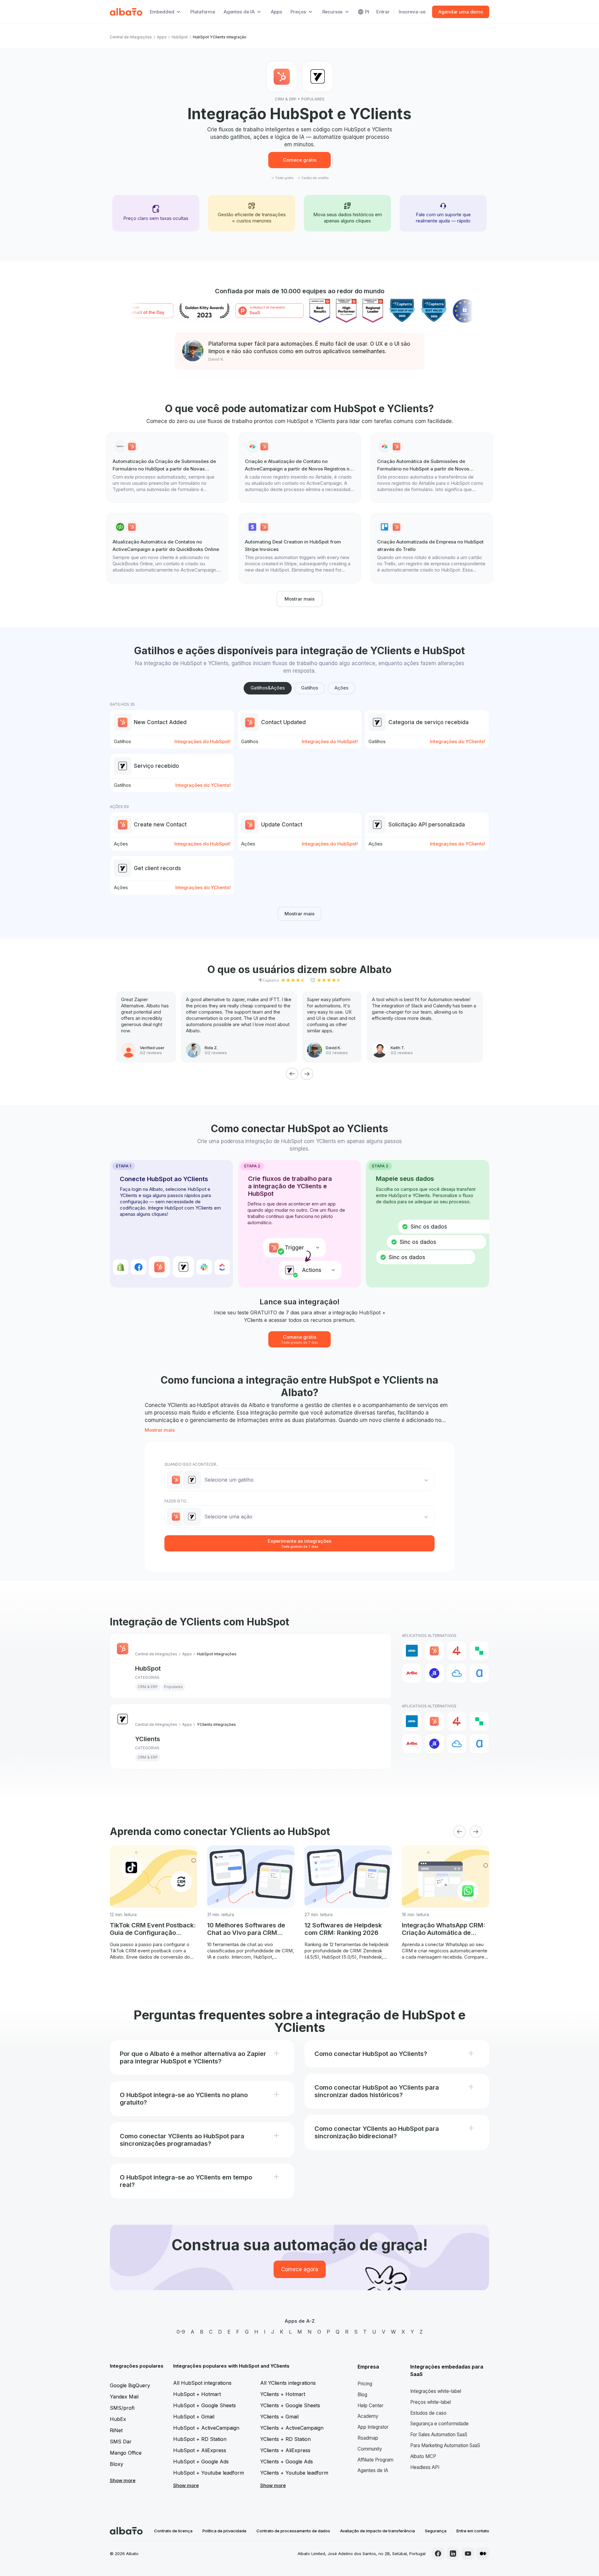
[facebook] (438, 2554)
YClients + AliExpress (285, 2450)
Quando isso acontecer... (192, 1464)
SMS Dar (121, 2442)
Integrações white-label (436, 2391)
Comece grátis (300, 160)
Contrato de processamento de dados (293, 2531)
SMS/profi (122, 2408)
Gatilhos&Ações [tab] (268, 688)
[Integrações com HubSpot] (434, 1651)
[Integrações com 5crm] (479, 1651)
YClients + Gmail (279, 2417)
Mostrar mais (299, 599)
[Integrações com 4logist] (457, 1651)
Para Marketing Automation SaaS (445, 2445)
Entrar (383, 12)
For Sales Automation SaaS (439, 2435)
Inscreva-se (412, 12)
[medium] (483, 2554)
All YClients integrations (288, 2383)
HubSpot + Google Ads (201, 2462)
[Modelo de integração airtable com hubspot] (299, 468)
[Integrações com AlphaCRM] (479, 1673)
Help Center (370, 2406)
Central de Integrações (131, 37)
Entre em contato (473, 2531)
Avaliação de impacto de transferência (377, 2531)
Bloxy (117, 2464)
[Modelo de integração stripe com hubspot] (299, 548)
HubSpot (180, 37)
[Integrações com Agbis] (412, 1673)
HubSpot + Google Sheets (205, 2405)
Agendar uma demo (461, 12)
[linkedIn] (453, 2554)
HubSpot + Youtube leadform (209, 2473)
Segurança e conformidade (439, 2424)
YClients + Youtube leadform (294, 2473)
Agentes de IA (373, 2470)
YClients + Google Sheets (290, 2405)
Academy (368, 2416)
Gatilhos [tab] (310, 688)
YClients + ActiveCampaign (292, 2428)
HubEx (118, 2419)
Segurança (436, 2531)
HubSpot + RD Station (200, 2439)
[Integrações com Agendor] (434, 1673)
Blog (362, 2395)
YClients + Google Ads (287, 2462)
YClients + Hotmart (283, 2394)
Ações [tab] (341, 688)
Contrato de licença (173, 2531)
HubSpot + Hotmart (197, 2394)
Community (370, 2449)
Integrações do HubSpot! (202, 741)
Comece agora (300, 2269)
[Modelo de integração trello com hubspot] (432, 548)
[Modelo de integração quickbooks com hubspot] (167, 548)
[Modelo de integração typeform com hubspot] (167, 468)
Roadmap (368, 2438)
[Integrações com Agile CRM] (457, 1673)
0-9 (181, 2332)
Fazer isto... (177, 1501)
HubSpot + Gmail (194, 2417)
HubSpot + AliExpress (200, 2450)
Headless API (425, 2467)
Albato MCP (423, 2456)
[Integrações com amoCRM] (412, 1651)
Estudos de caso (428, 2413)
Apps (276, 12)
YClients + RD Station (285, 2439)
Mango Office (126, 2453)
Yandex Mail (124, 2397)
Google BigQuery (130, 2385)
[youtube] (468, 2554)
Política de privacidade (224, 2531)
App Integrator (373, 2427)
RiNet (116, 2430)
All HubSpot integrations (202, 2383)
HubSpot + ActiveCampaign (206, 2428)
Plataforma (203, 12)
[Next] (307, 1074)
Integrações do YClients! (458, 741)
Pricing (365, 2384)
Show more (123, 2480)
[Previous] (292, 1074)
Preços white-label (431, 2402)
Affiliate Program (375, 2460)
